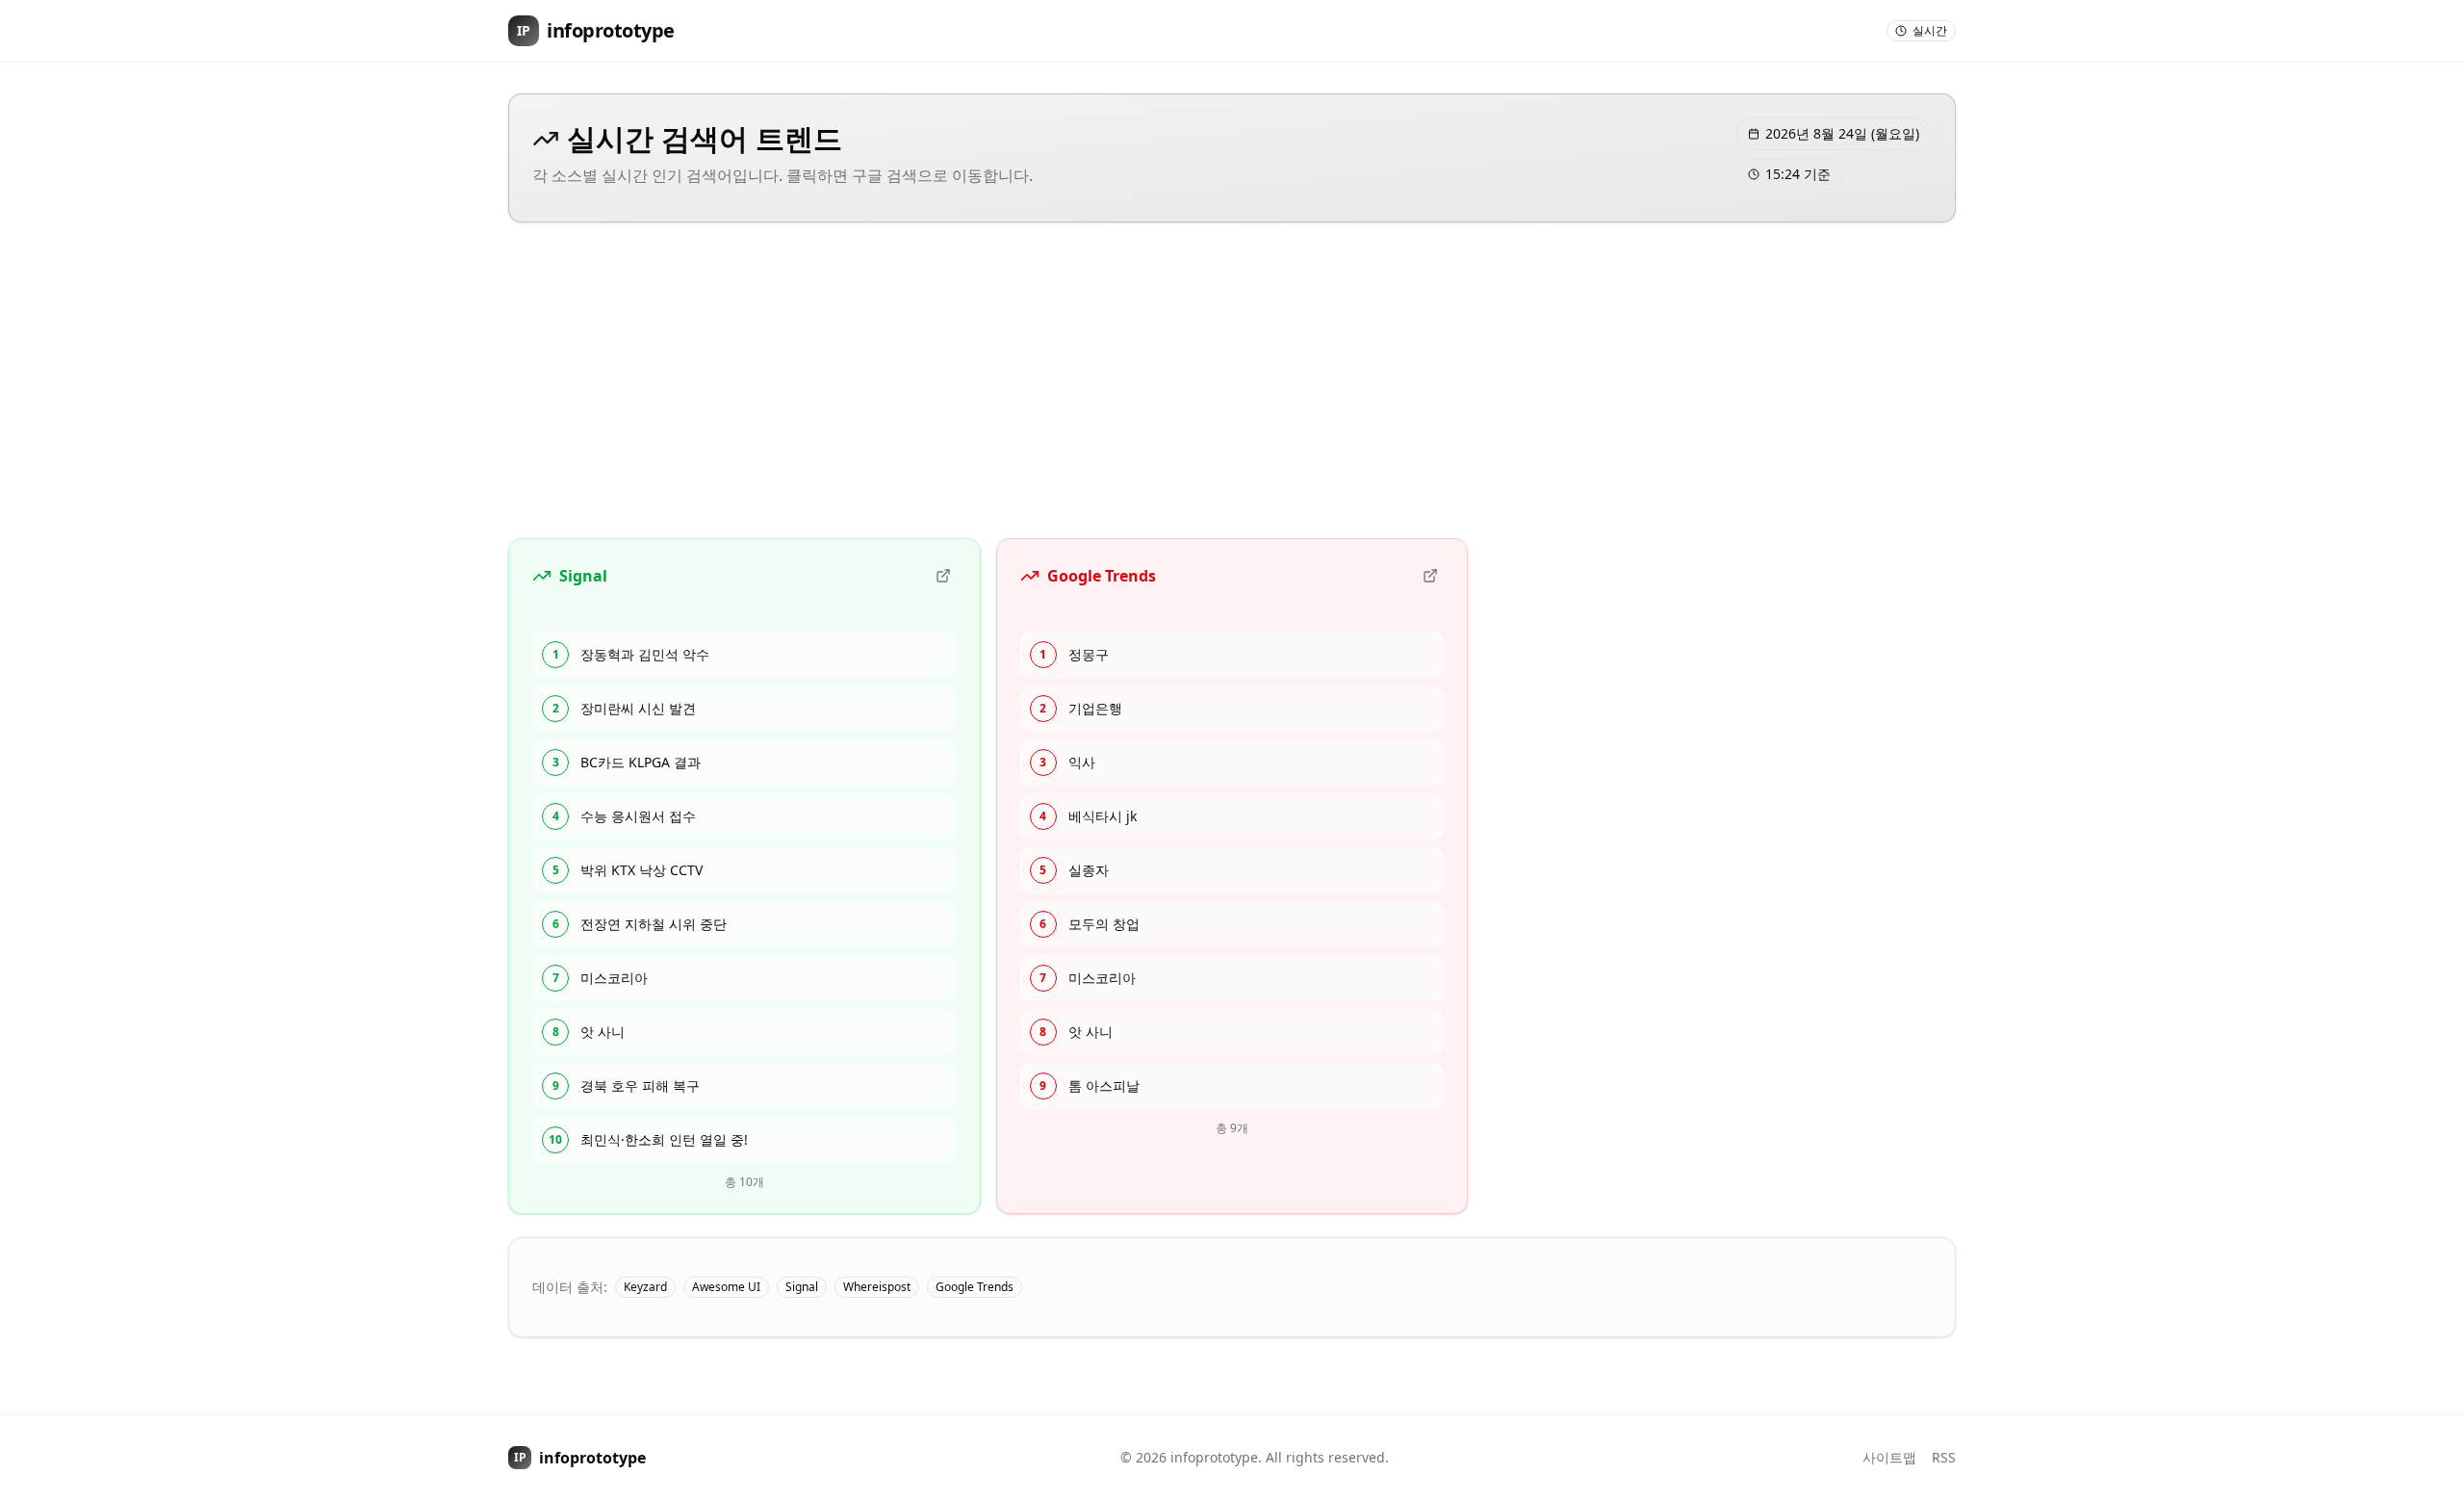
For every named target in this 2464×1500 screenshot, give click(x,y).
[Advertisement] (1232, 380)
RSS (1944, 1457)
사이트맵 (1889, 1457)
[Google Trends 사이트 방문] (1430, 576)
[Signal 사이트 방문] (943, 576)
